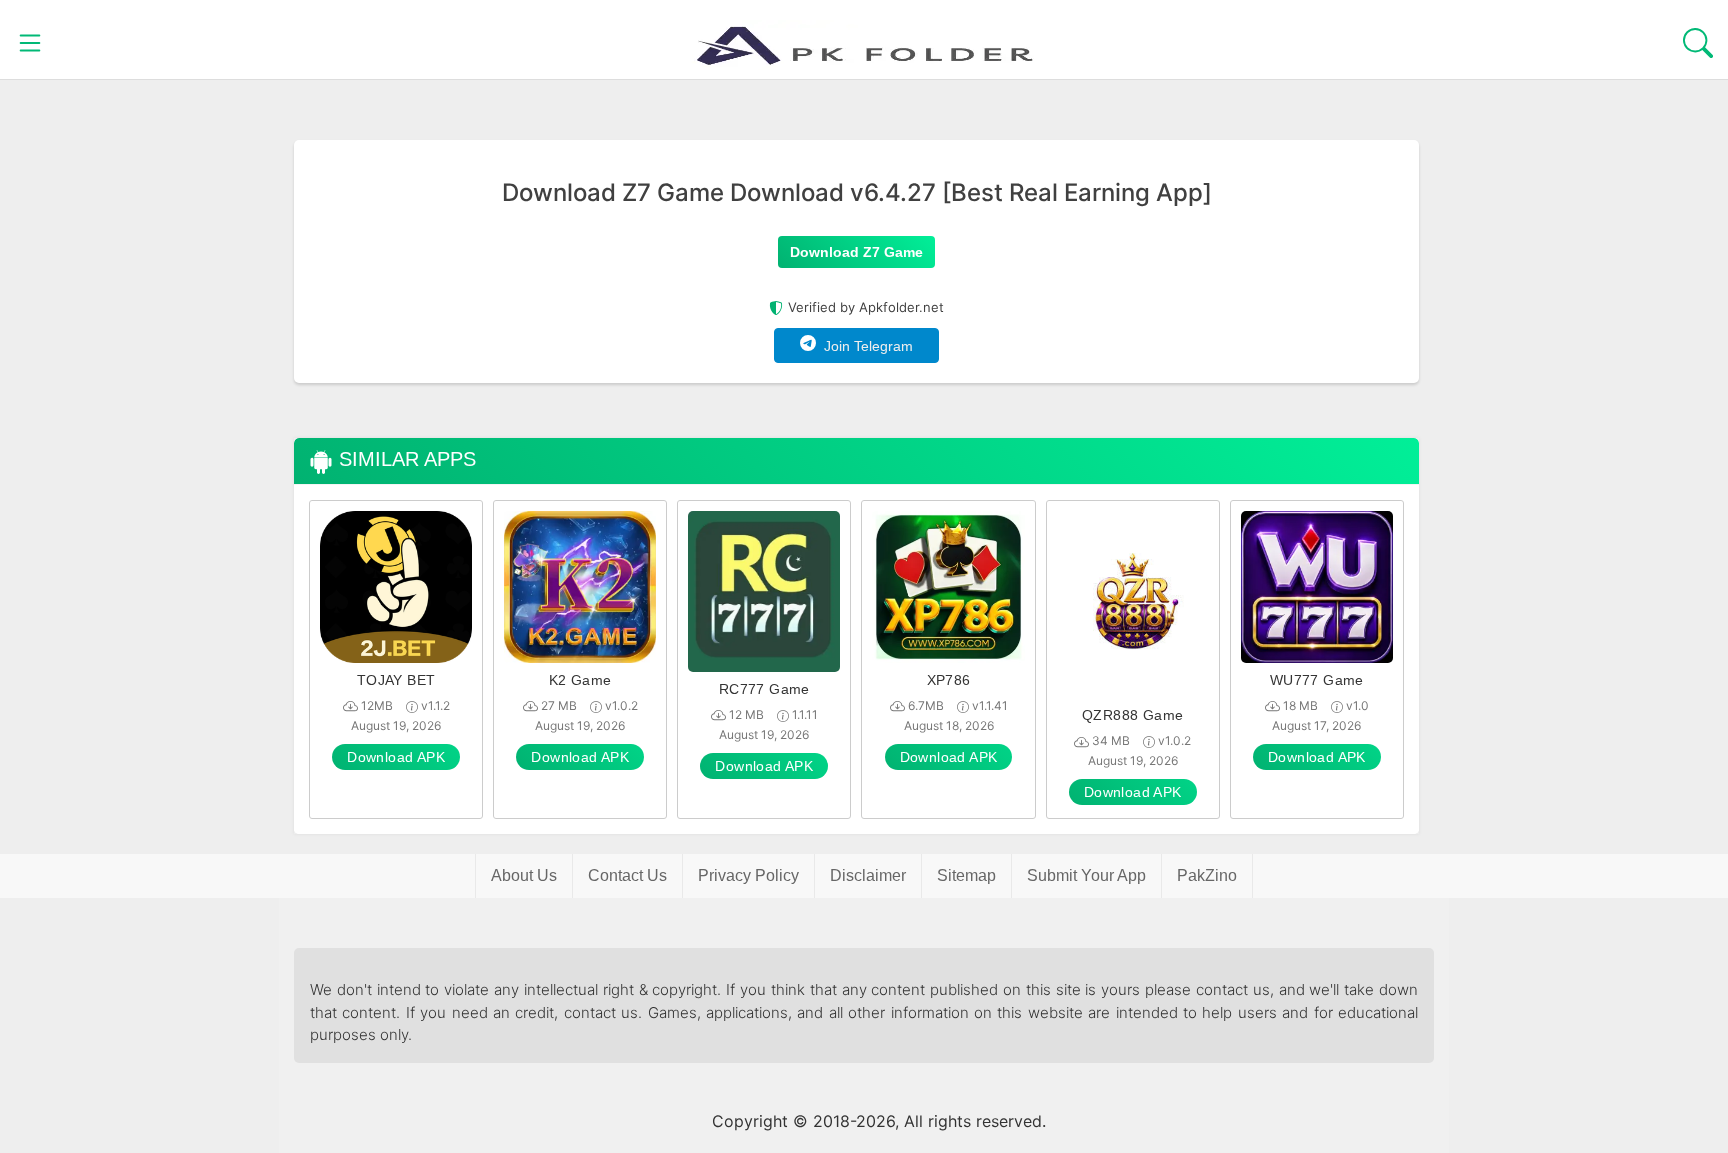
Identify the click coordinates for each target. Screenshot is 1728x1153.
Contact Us (627, 875)
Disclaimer (868, 875)
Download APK (396, 757)
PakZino (1207, 875)
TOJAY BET (396, 680)
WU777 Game (1317, 680)
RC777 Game (764, 689)
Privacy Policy (748, 875)
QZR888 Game (1132, 715)
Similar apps (404, 459)
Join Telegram (864, 346)
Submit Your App (1086, 875)
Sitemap (966, 875)
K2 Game (580, 680)
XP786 (949, 680)
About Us (524, 875)
